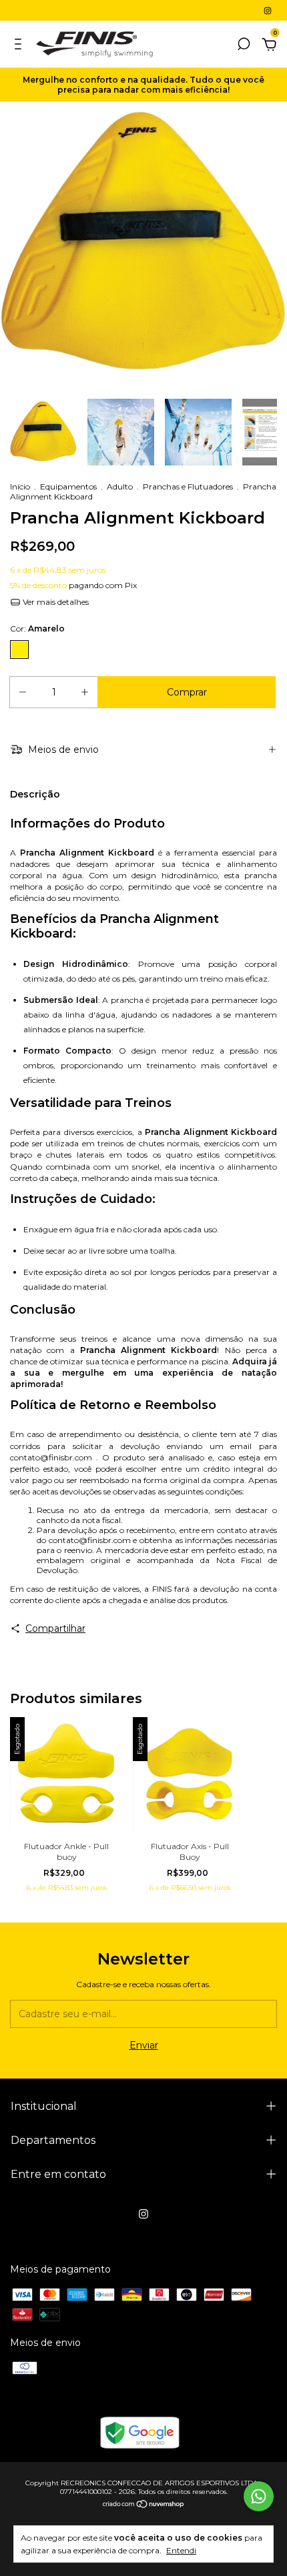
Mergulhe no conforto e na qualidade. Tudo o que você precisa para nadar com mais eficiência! (143, 85)
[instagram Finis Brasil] (268, 10)
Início (20, 486)
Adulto (120, 486)
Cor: (37, 628)
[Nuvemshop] (144, 2505)
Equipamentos (68, 486)
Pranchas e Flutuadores (188, 486)
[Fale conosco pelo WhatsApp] (259, 2496)
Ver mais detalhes (55, 602)
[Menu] (20, 46)
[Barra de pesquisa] (244, 46)
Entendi (181, 2550)
